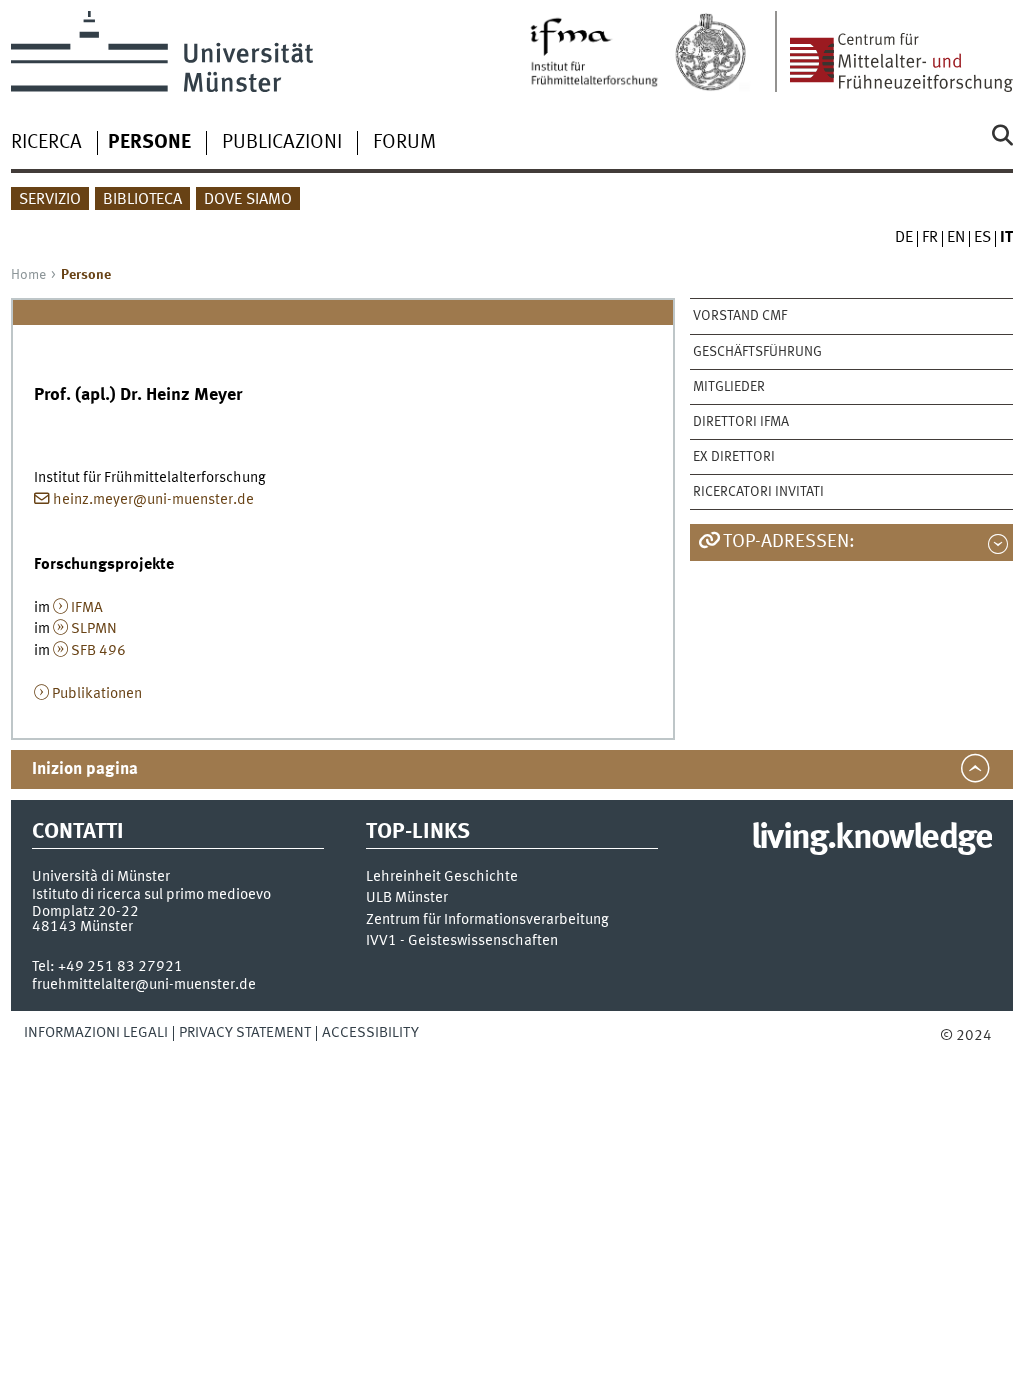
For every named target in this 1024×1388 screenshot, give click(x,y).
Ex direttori (734, 457)
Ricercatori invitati (758, 492)
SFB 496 (98, 651)
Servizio (50, 200)
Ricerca (46, 143)
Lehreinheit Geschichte (442, 877)
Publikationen (97, 694)
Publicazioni (282, 143)
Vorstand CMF (740, 316)
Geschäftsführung (757, 352)
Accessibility (370, 1033)
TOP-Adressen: (789, 542)
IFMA (87, 608)
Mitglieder (729, 387)
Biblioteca (142, 200)
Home (28, 275)
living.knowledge (871, 839)
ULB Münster (407, 898)
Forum (404, 143)
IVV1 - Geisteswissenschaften (462, 941)
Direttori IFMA (741, 422)
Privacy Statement (245, 1033)
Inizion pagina (85, 769)
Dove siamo (248, 200)
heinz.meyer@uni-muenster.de (153, 500)
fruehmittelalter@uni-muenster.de (144, 985)
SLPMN (94, 629)
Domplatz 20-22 (85, 912)
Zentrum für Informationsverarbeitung (487, 920)
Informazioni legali (96, 1033)
